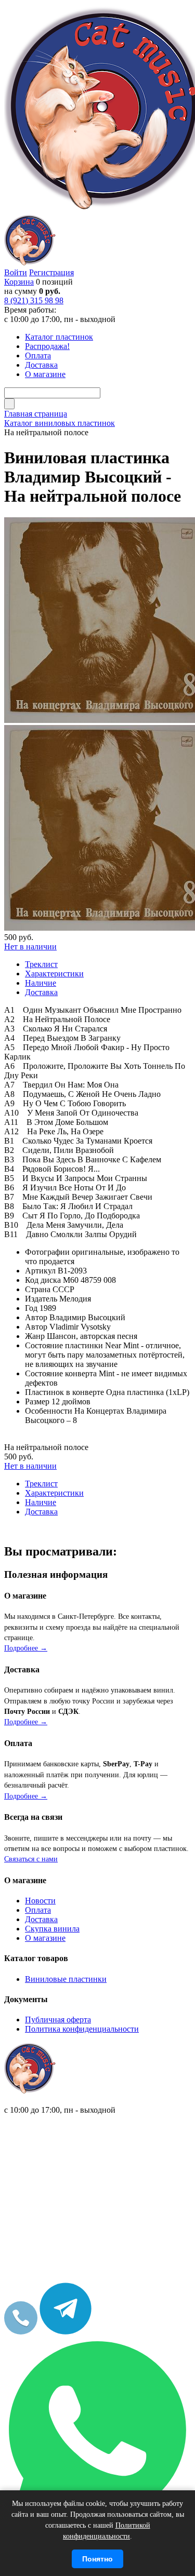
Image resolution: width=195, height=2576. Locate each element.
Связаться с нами (31, 1859)
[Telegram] (66, 2332)
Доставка (41, 1919)
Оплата (38, 1910)
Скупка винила (52, 1929)
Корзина (19, 282)
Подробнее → (26, 1648)
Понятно (97, 2559)
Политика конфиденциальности (82, 2029)
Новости (40, 1901)
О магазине (45, 1938)
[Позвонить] (21, 2332)
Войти (16, 272)
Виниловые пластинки (66, 1979)
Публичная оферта (58, 2020)
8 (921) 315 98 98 (34, 300)
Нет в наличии (30, 947)
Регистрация (51, 272)
